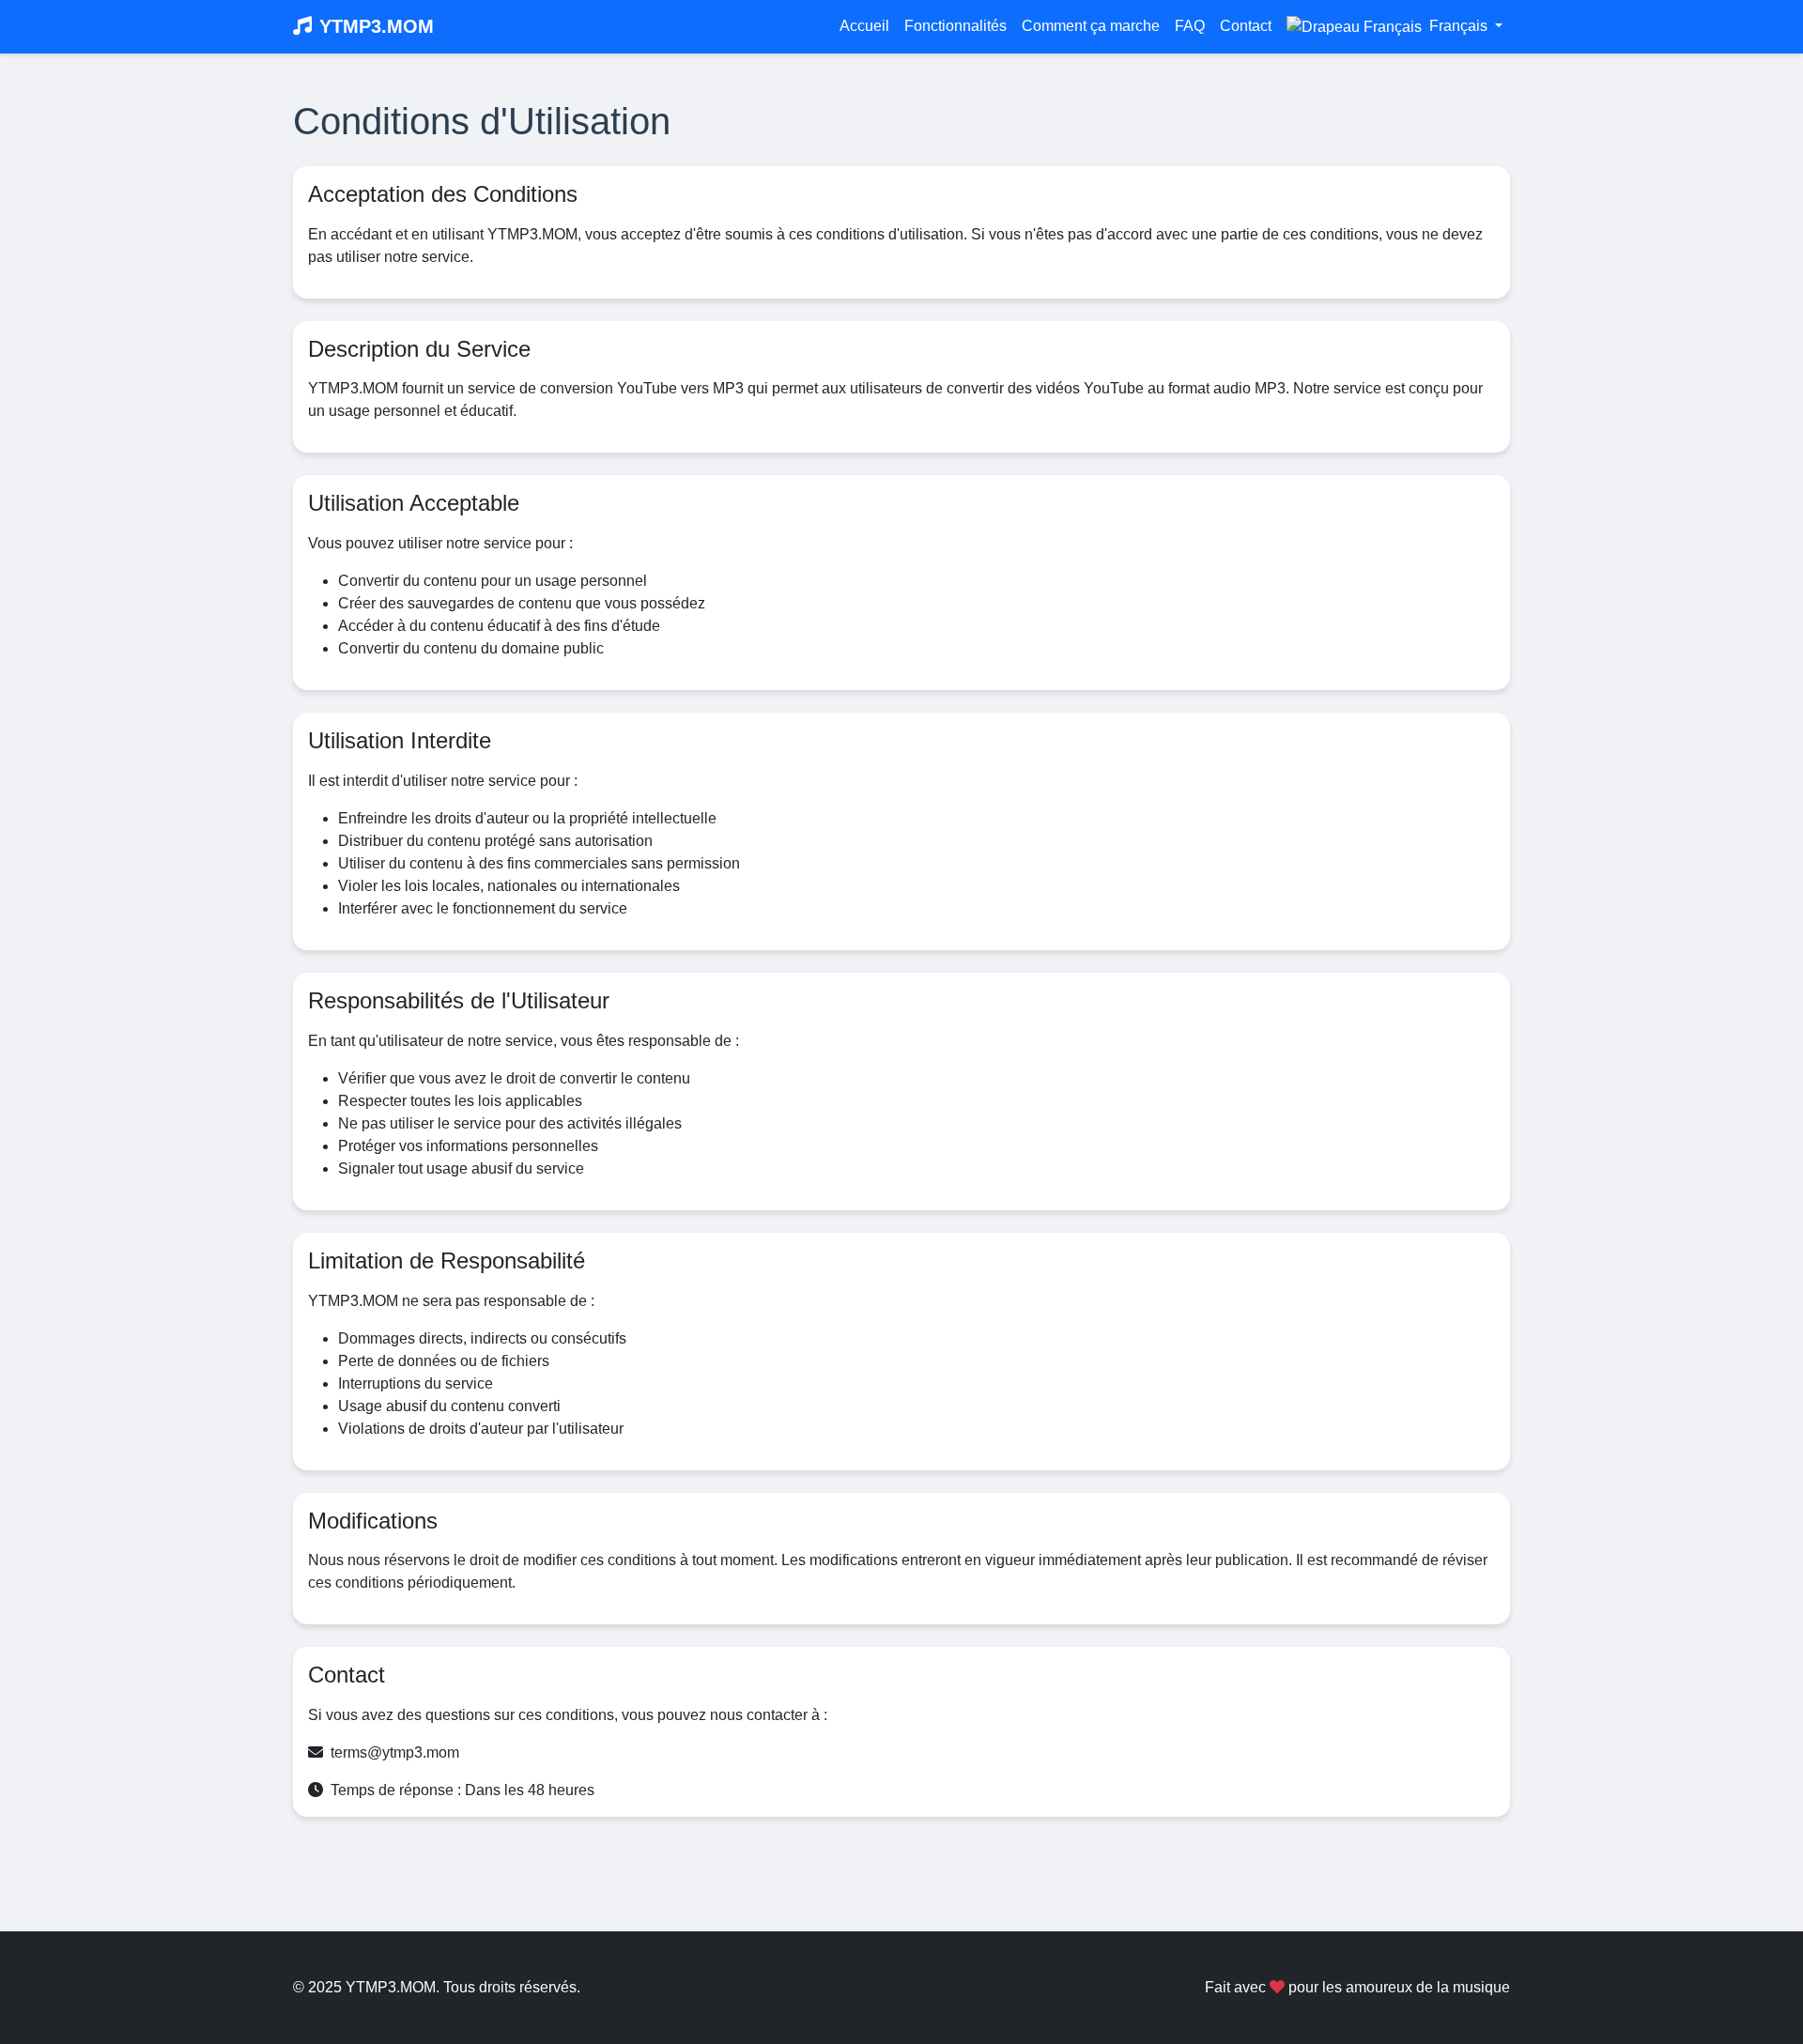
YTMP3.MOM (377, 26)
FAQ (1190, 26)
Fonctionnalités (955, 26)
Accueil (864, 26)
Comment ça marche (1091, 26)
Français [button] (1458, 26)
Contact (1246, 26)
